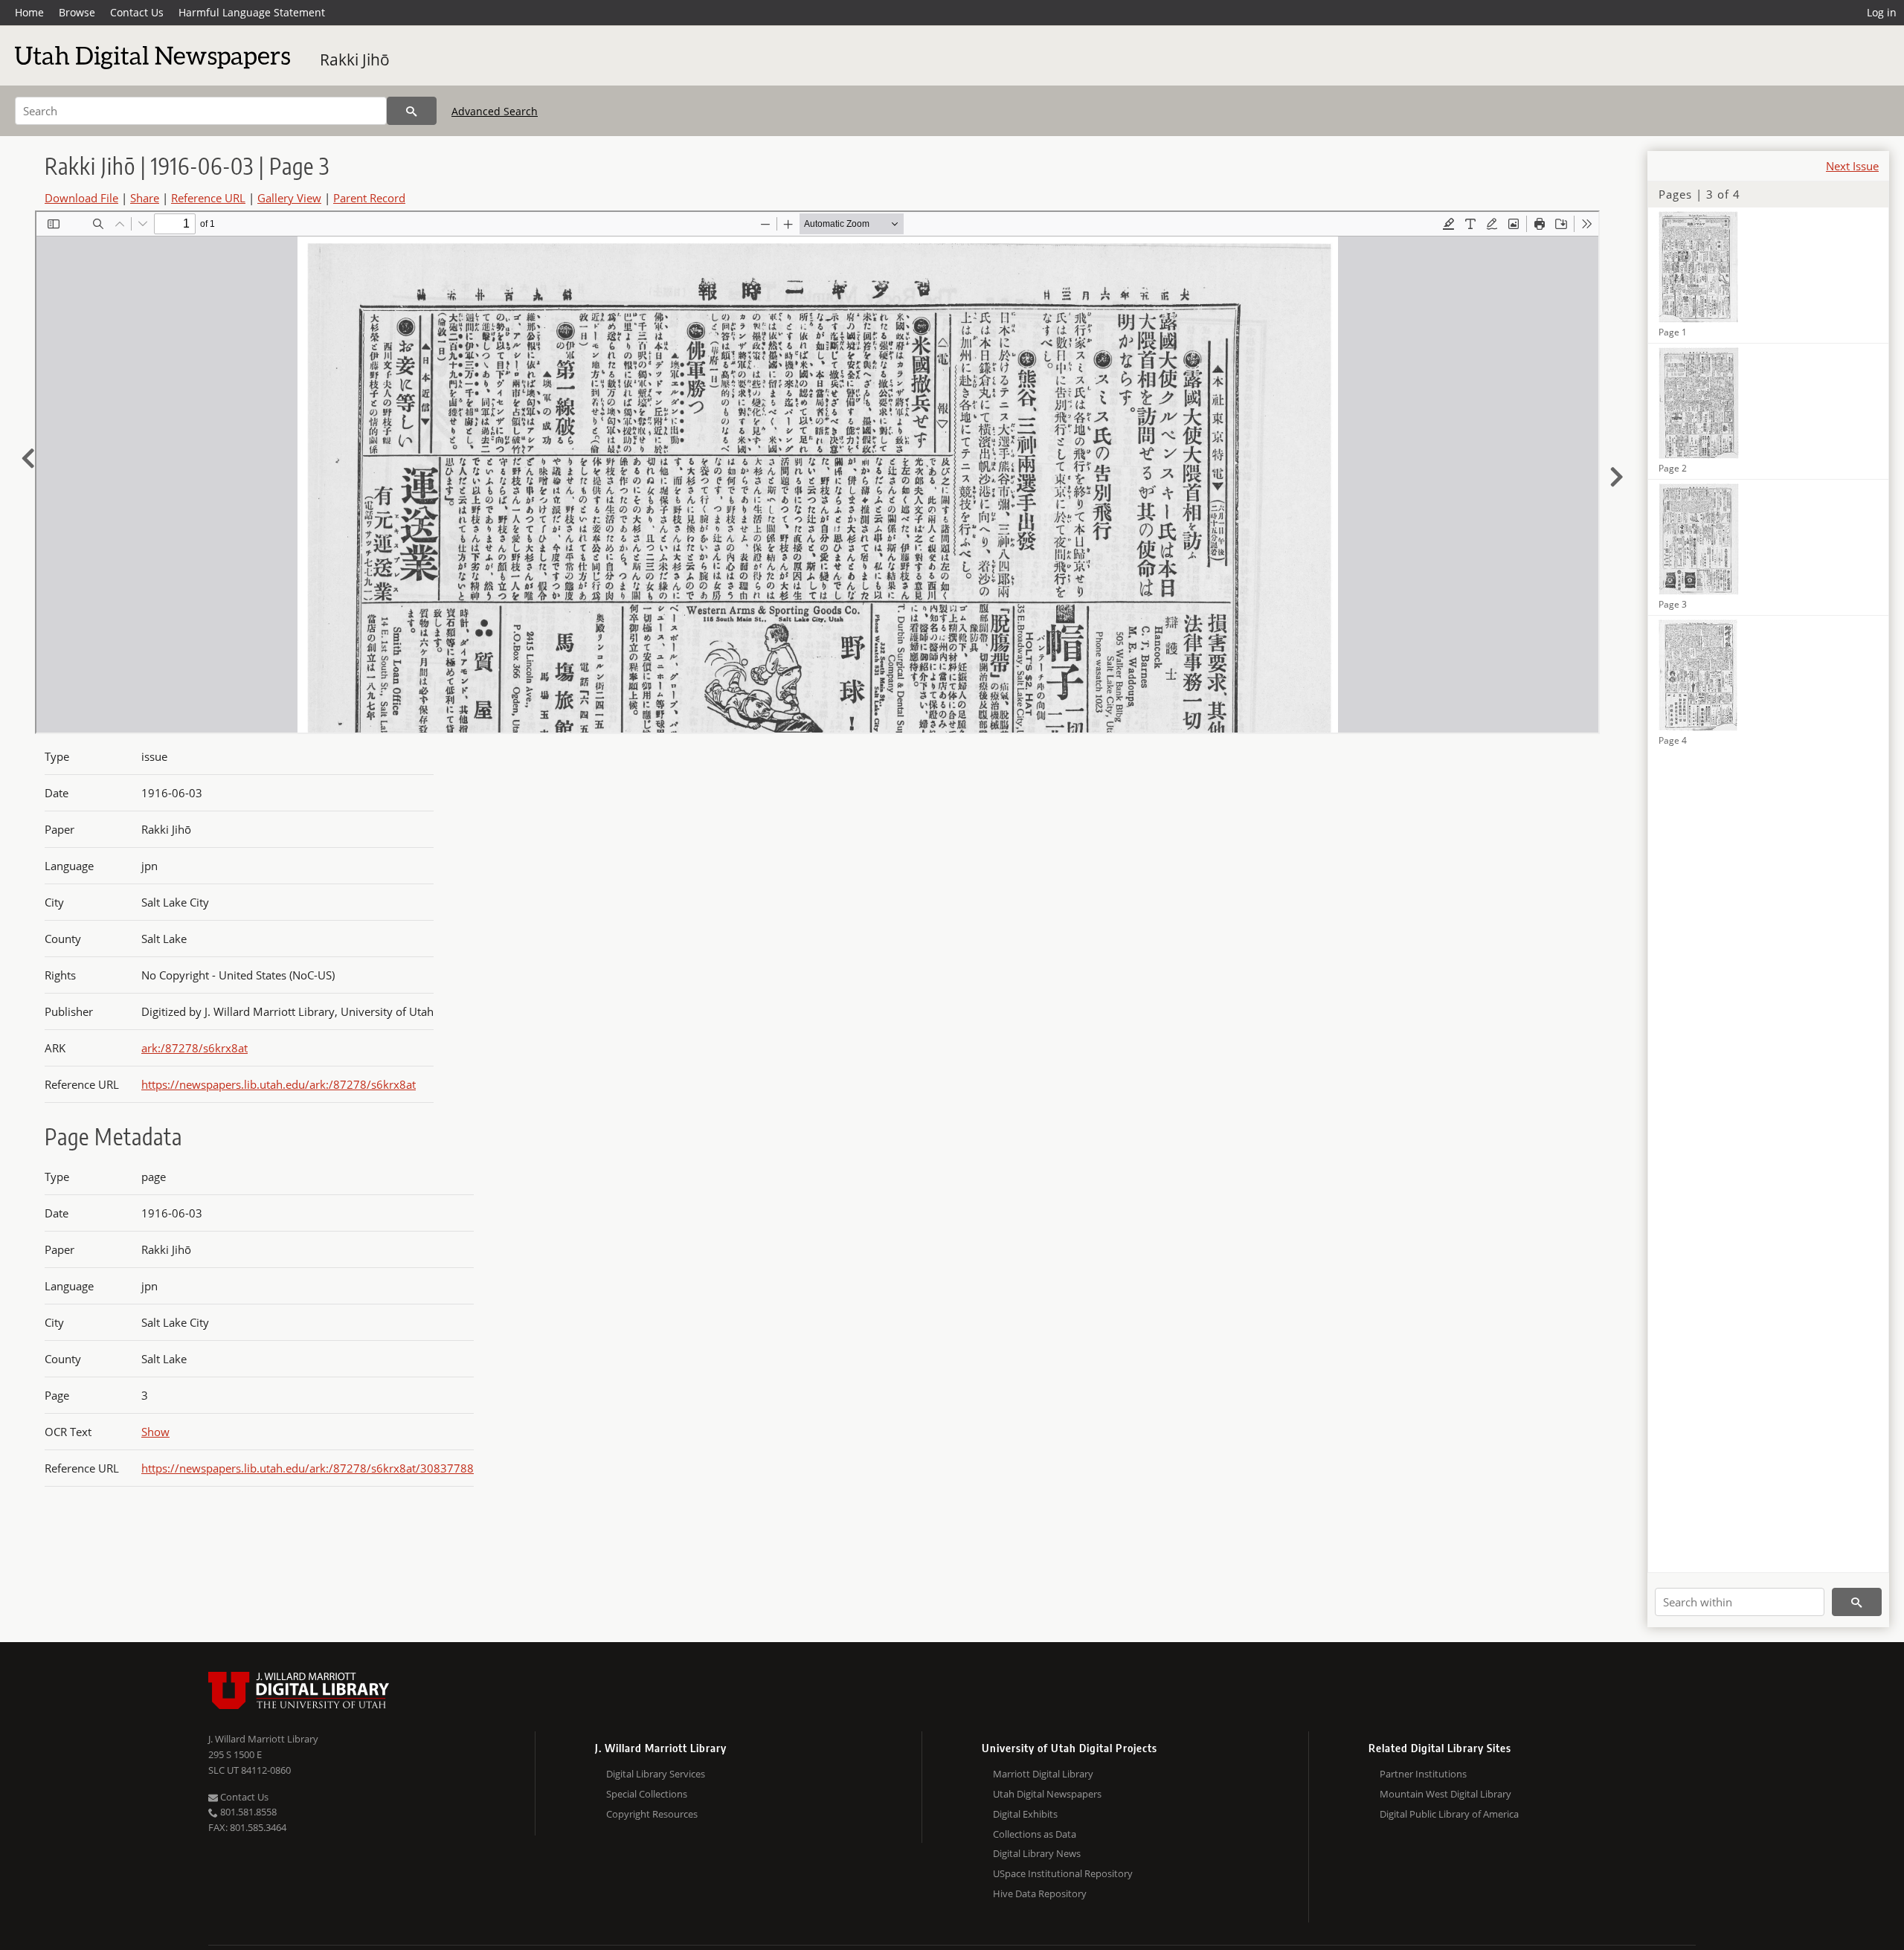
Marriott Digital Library (1043, 1774)
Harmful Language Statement (252, 12)
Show (155, 1432)
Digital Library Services (656, 1774)
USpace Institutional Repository (1063, 1873)
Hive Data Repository (1040, 1893)
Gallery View (289, 198)
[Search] (412, 111)
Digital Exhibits (1025, 1814)
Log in (1882, 12)
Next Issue (1852, 166)
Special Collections (647, 1794)
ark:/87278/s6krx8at (194, 1048)
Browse (77, 12)
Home (29, 12)
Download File (81, 198)
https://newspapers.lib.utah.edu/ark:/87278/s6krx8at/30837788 (308, 1468)
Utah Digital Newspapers (1047, 1794)
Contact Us (137, 12)
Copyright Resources (652, 1814)
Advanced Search (495, 111)
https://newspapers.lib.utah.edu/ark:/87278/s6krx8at (279, 1084)
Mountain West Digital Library (1445, 1794)
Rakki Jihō (355, 59)
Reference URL (208, 198)
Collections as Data (1035, 1834)
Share (145, 198)
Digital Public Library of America (1449, 1814)
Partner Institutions (1423, 1774)
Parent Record (369, 198)
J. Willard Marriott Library (263, 1739)
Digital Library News (1037, 1853)
